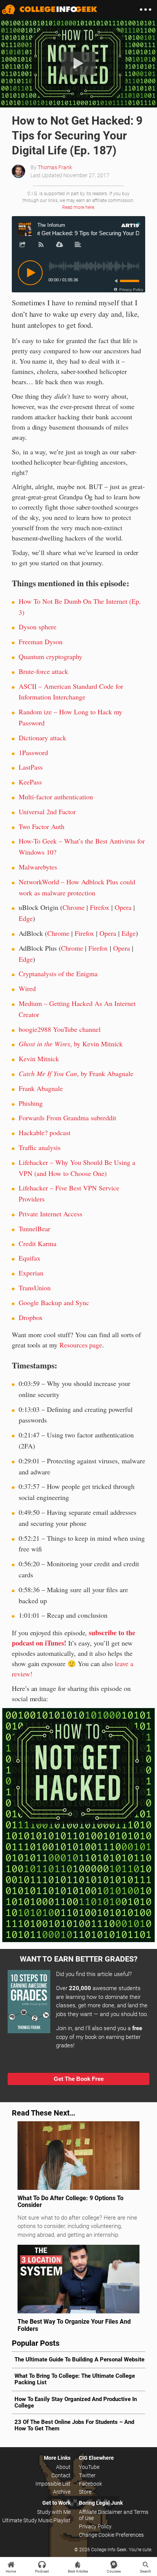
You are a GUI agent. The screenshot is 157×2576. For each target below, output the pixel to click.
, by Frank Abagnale (76, 1073)
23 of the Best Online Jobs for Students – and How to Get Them (74, 2425)
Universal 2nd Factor (47, 812)
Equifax (30, 1258)
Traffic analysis (40, 1147)
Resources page (81, 1345)
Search (146, 2571)
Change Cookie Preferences (111, 2535)
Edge (26, 918)
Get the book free (79, 2079)
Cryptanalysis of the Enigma (58, 974)
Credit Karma (38, 1243)
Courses (114, 2571)
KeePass (30, 782)
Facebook (91, 2484)
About (63, 2467)
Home (11, 2571)
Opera (123, 907)
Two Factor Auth (42, 826)
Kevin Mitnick (39, 1059)
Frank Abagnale (41, 1088)
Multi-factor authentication (56, 797)
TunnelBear (34, 1229)
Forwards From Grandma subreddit (67, 1118)
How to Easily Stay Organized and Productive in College (76, 2402)
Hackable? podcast (45, 1132)
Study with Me (54, 2512)
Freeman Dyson (41, 642)
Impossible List (53, 2484)
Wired (27, 988)
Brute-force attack (43, 671)
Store (85, 2492)
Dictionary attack (42, 738)
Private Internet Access (50, 1214)
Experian (31, 1273)
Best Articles (78, 2571)
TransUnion (35, 1288)
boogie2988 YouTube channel (60, 1029)
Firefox (100, 907)
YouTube (89, 2467)
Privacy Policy (95, 2526)
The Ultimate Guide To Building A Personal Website (79, 2359)
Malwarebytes (38, 867)
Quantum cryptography (50, 656)
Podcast (42, 2571)
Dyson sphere (38, 627)
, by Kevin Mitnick (71, 1044)
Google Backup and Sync (54, 1302)
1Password (33, 752)
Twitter (87, 2475)
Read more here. (79, 207)
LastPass (31, 767)
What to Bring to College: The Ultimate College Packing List (75, 2379)
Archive (62, 2492)
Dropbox (31, 1317)
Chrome (74, 907)
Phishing (31, 1103)
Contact (61, 2475)
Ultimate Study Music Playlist (36, 2520)
